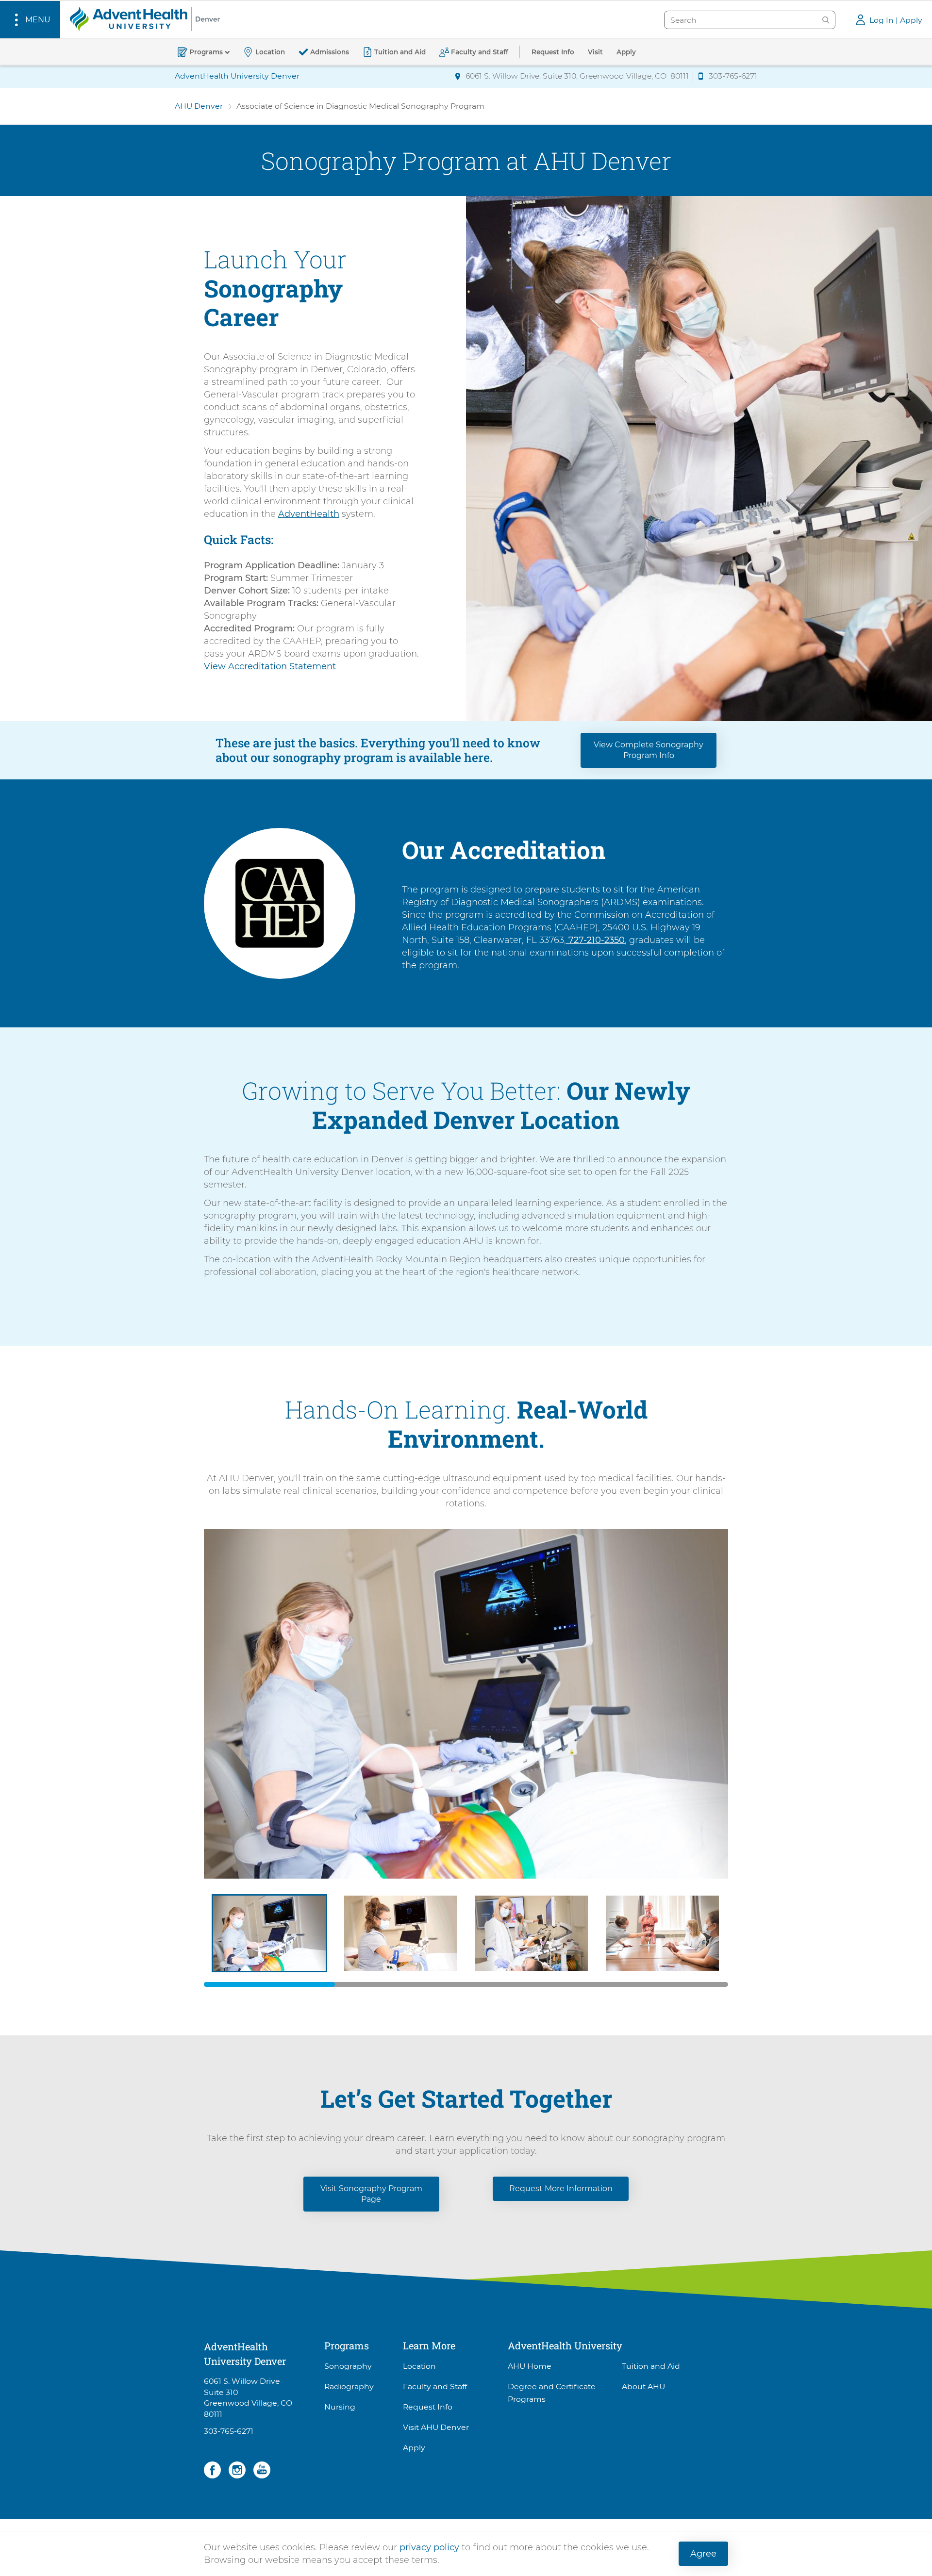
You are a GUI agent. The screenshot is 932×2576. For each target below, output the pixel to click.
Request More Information (561, 2188)
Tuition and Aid (651, 2366)
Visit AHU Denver (436, 2427)
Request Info (428, 2407)
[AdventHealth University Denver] (145, 18)
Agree (703, 2554)
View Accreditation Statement (270, 666)
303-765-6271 (229, 2431)
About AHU (643, 2386)
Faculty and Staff (435, 2386)
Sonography (348, 2366)
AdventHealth (309, 514)
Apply (414, 2448)
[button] (30, 20)
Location (419, 2366)
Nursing (340, 2407)
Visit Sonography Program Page (371, 2194)
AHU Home (530, 2366)
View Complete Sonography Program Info (649, 750)
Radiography (349, 2386)
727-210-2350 (597, 940)
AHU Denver (199, 106)
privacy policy (429, 2547)
